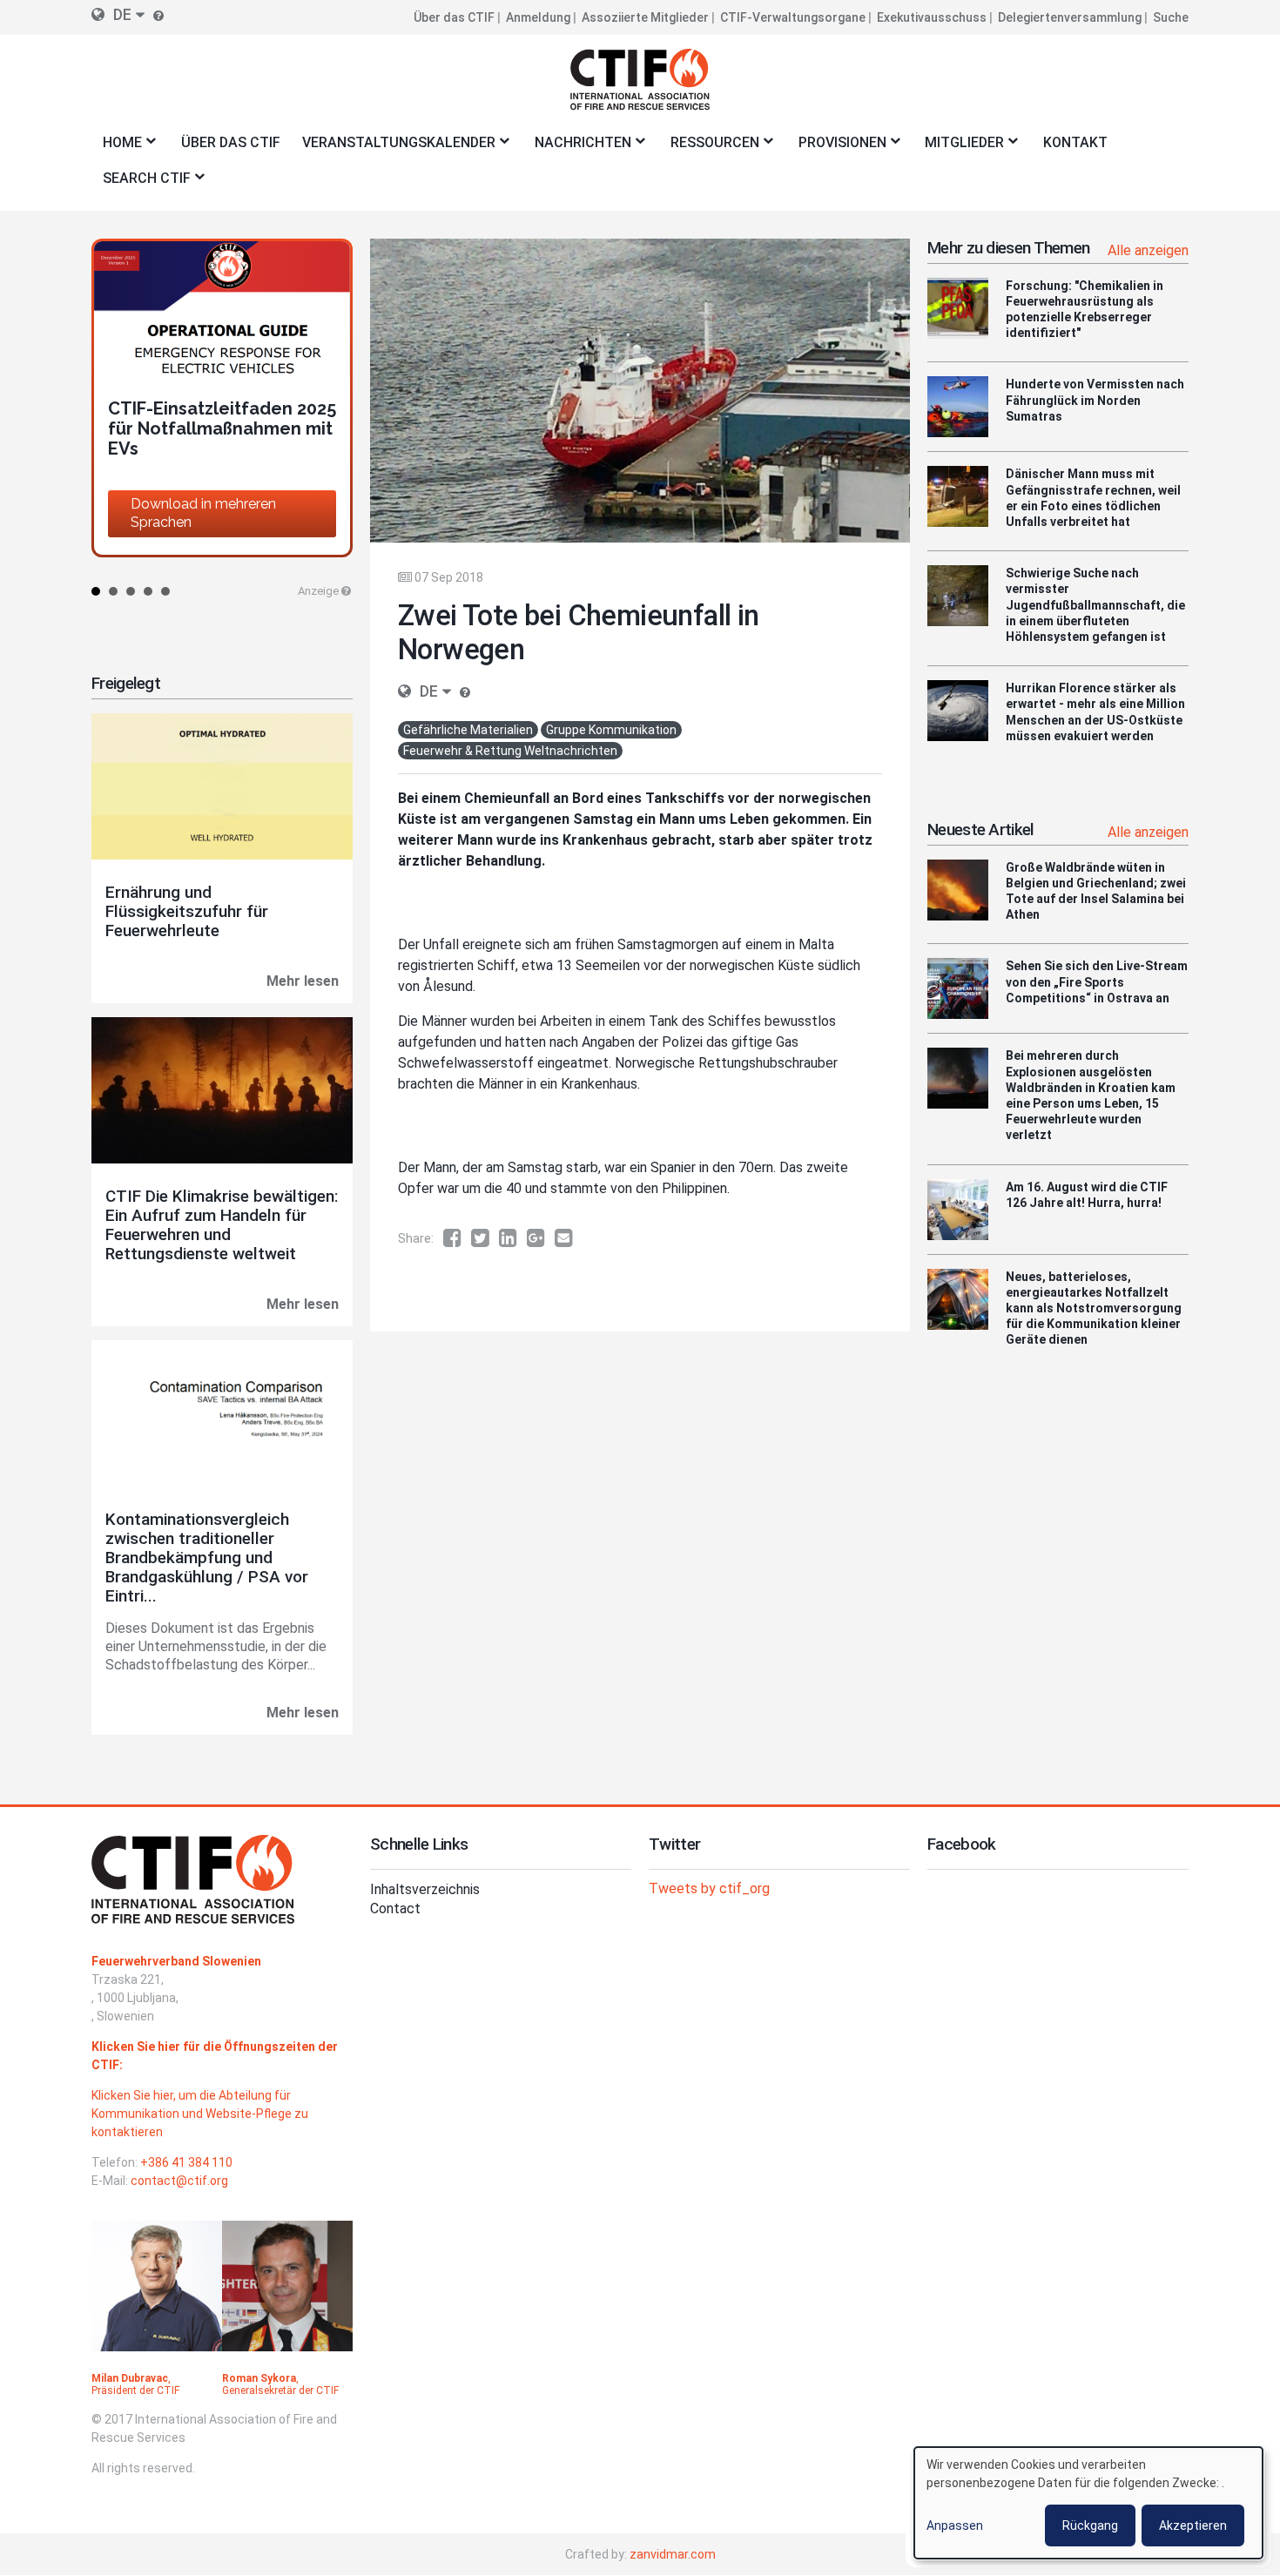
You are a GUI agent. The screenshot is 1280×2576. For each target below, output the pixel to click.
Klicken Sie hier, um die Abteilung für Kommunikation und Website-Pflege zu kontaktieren (200, 2114)
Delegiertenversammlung (1070, 17)
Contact (395, 1908)
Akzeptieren (1193, 2525)
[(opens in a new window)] (457, 1238)
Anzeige (318, 591)
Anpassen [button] (955, 2525)
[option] (222, 398)
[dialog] (1088, 2503)
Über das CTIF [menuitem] (231, 142)
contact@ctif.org (179, 2181)
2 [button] (113, 591)
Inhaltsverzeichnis (425, 1889)
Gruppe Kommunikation (611, 730)
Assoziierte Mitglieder (645, 17)
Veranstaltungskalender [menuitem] (393, 148)
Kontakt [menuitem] (1075, 142)
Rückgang (1090, 2525)
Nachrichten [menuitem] (577, 148)
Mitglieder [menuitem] (960, 148)
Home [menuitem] (117, 148)
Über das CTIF (454, 17)
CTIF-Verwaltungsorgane (793, 17)
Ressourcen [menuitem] (709, 148)
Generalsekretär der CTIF (280, 2391)
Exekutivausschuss (932, 17)
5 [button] (165, 591)
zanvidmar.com (673, 2554)
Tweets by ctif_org (709, 1888)
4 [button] (148, 591)
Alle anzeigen (1148, 250)
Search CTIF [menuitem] (141, 183)
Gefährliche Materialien (468, 730)
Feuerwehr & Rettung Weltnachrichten (510, 751)
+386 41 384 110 (186, 2162)
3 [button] (131, 591)
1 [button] (96, 591)
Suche (1171, 17)
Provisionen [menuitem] (837, 148)
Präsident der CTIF (135, 2391)
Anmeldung (538, 17)
